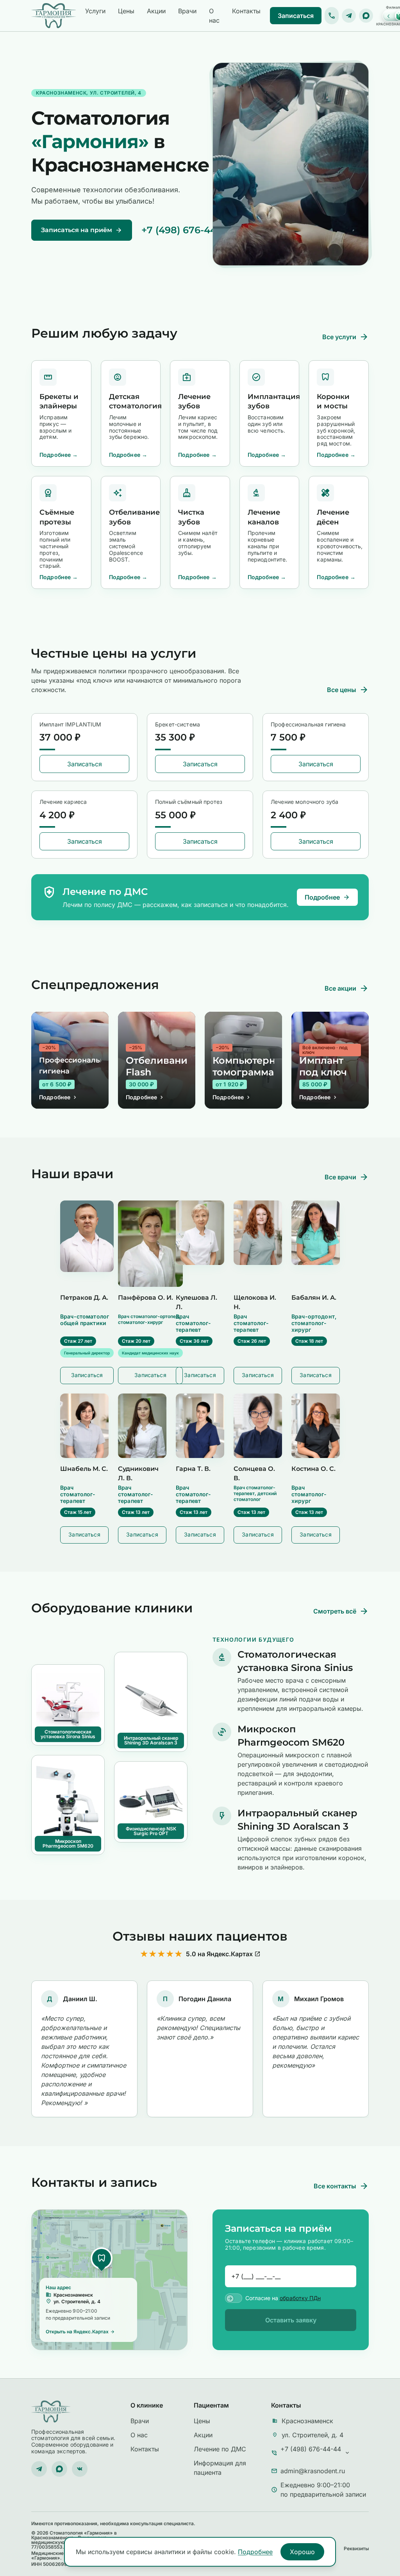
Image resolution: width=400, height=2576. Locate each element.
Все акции (347, 988)
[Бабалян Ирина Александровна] (316, 1233)
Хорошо (302, 2552)
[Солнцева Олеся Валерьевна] (258, 1426)
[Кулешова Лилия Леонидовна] (200, 1233)
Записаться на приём (82, 230)
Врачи (187, 11)
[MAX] (366, 16)
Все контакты (341, 2186)
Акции (156, 11)
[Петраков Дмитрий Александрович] (87, 1236)
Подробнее (327, 897)
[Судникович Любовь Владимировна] (142, 1426)
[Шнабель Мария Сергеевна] (84, 1426)
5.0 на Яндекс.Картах (223, 1954)
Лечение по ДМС (220, 2449)
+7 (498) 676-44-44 (187, 230)
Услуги (95, 11)
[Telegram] (349, 16)
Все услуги (346, 337)
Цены (126, 11)
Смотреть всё (341, 1611)
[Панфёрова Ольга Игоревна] (150, 1244)
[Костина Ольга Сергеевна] (316, 1426)
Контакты (246, 11)
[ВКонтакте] (80, 2469)
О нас (214, 16)
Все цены (348, 690)
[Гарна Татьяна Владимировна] (200, 1426)
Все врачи (347, 1177)
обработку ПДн (300, 2298)
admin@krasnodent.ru (313, 2471)
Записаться (296, 16)
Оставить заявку (291, 2320)
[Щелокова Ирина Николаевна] (258, 1233)
